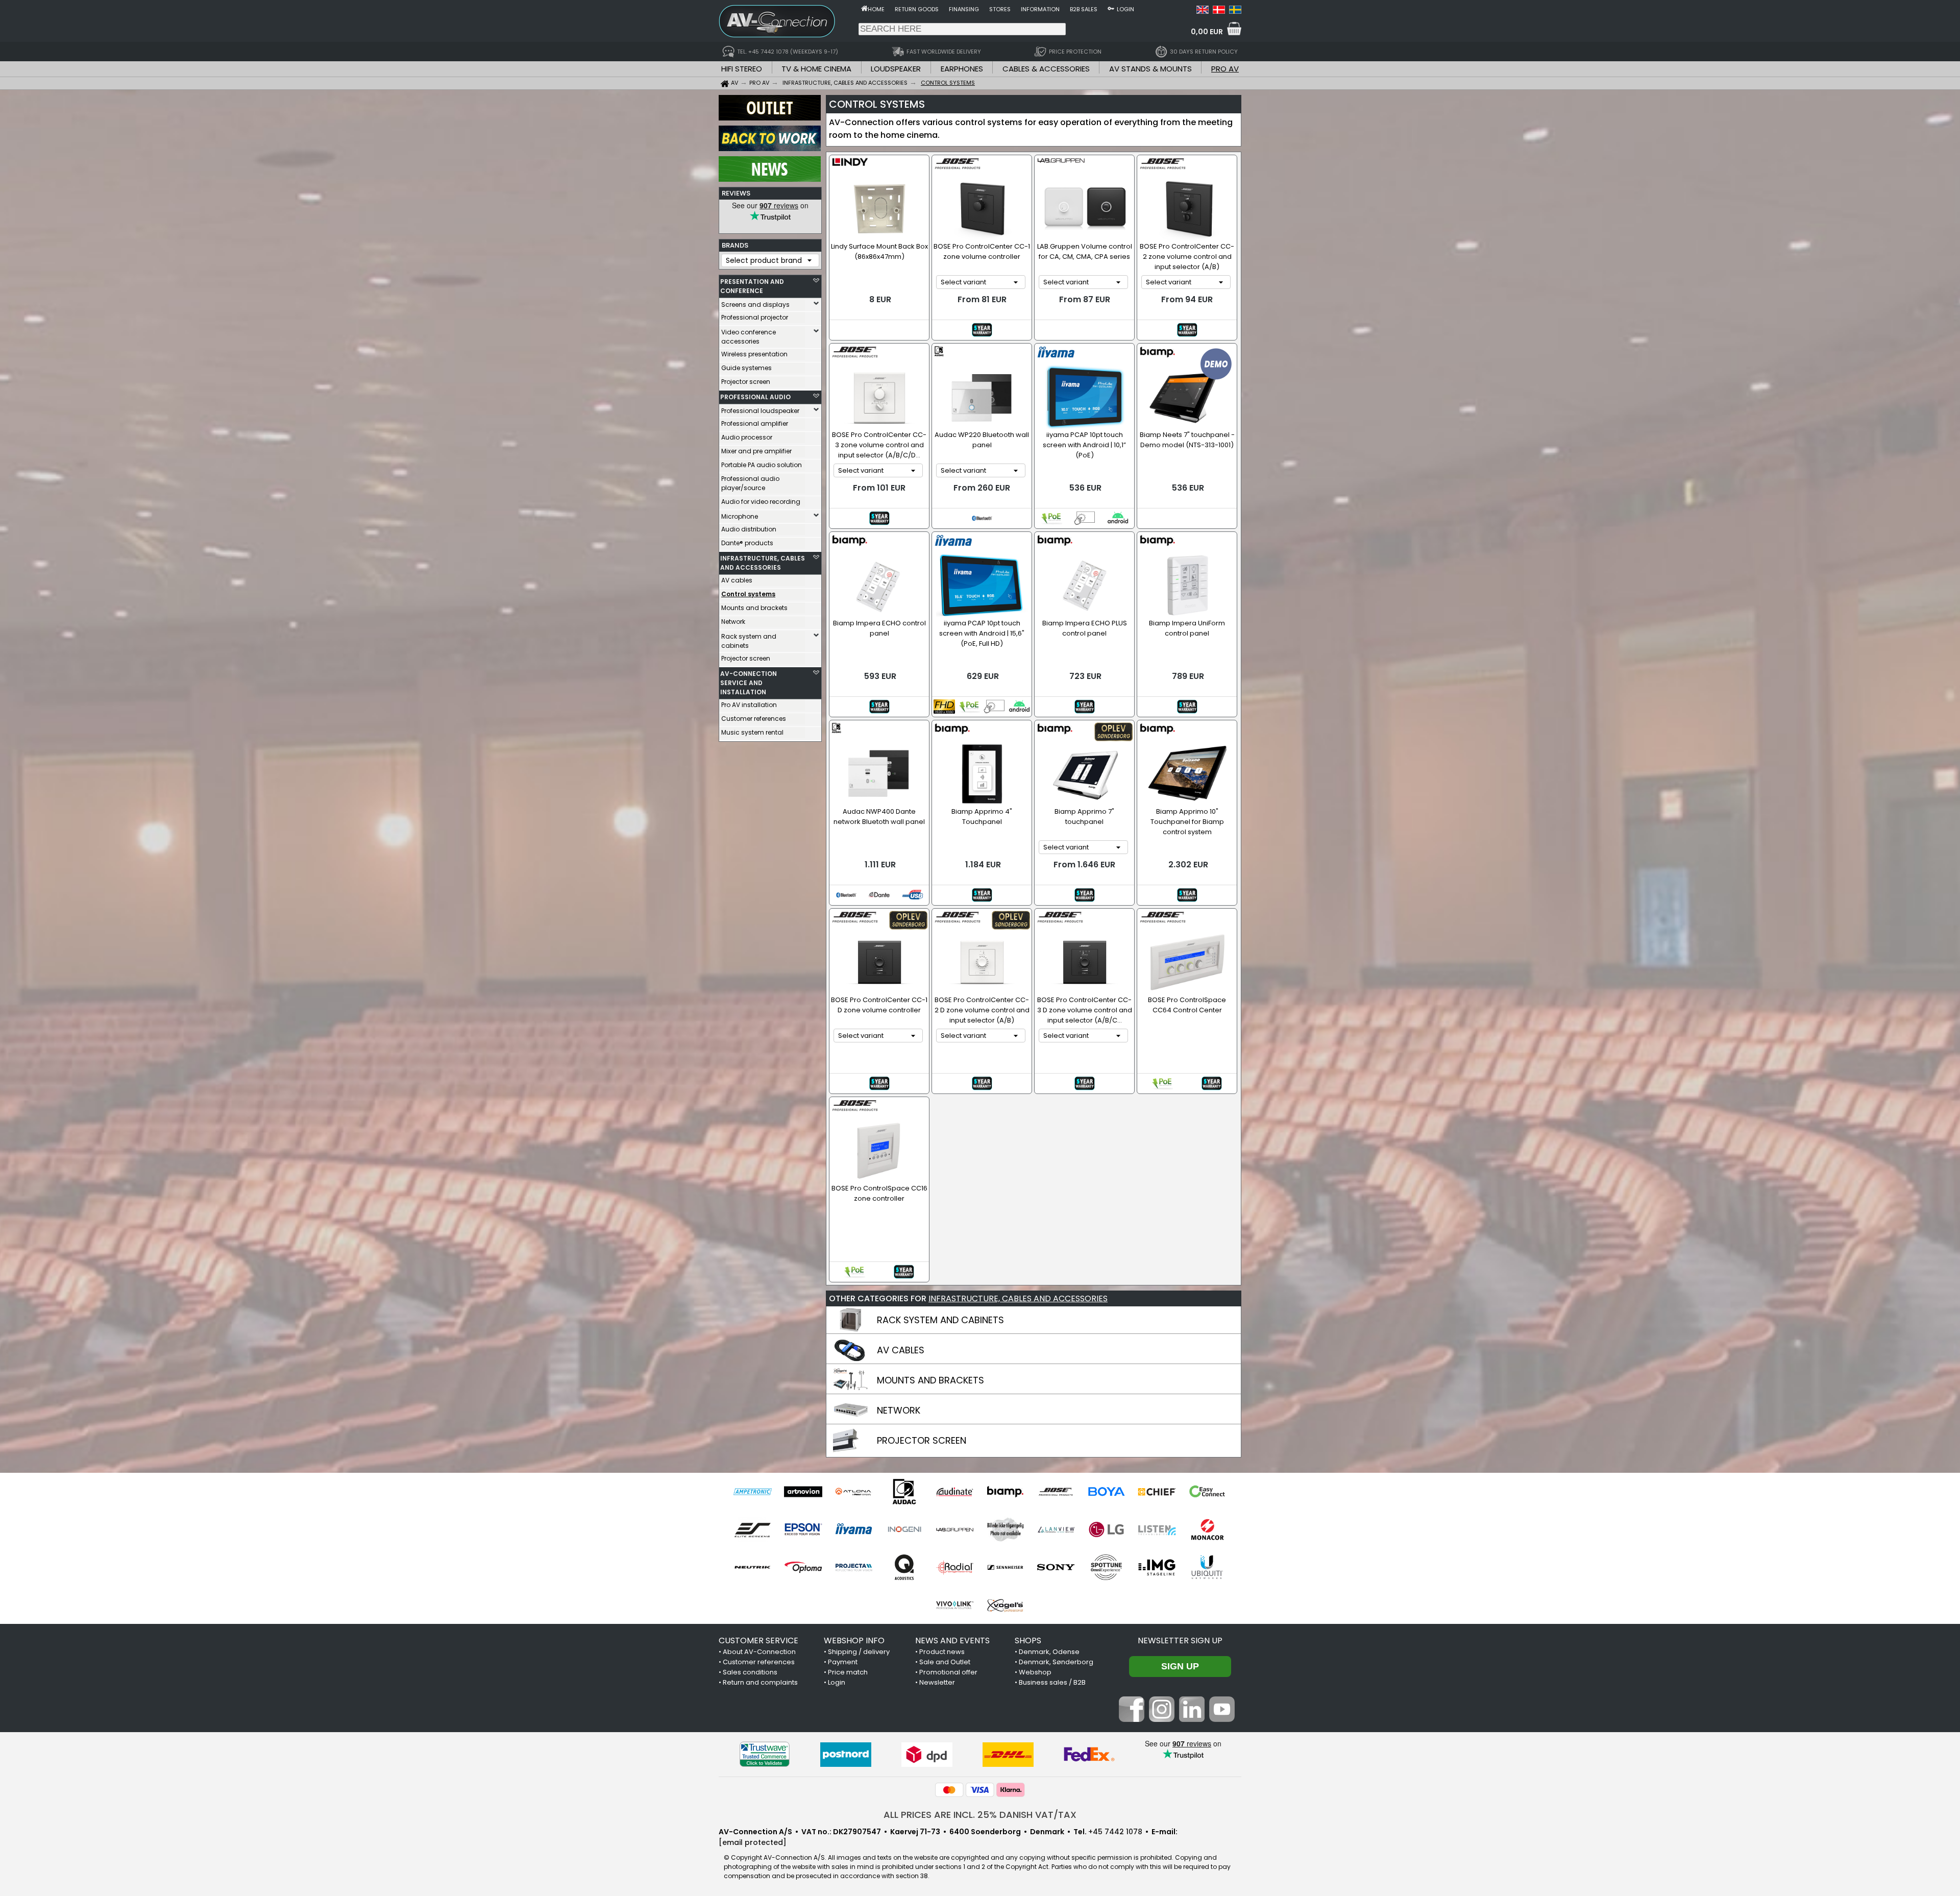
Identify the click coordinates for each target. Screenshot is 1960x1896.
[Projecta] (854, 1567)
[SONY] (1056, 1567)
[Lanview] (1056, 1529)
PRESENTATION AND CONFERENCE (752, 286)
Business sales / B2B (1052, 1682)
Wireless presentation (754, 354)
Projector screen (746, 382)
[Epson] (803, 1529)
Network (733, 622)
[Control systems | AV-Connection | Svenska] (1235, 11)
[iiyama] (854, 1529)
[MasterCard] (949, 1790)
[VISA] (980, 1790)
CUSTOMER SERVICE (758, 1640)
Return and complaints (760, 1682)
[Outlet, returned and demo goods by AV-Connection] (770, 118)
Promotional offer (948, 1672)
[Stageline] (1157, 1567)
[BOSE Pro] (1056, 1492)
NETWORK (899, 1410)
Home (876, 9)
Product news (942, 1652)
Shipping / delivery (859, 1652)
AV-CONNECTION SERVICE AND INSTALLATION (749, 683)
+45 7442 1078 (1115, 1832)
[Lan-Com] (1005, 1529)
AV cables (737, 580)
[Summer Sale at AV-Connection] (770, 149)
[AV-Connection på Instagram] (1162, 1719)
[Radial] (955, 1567)
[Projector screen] (851, 1450)
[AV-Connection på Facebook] (1132, 1719)
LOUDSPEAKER (896, 69)
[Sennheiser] (1005, 1567)
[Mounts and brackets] (851, 1390)
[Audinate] (955, 1492)
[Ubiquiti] (1207, 1567)
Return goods (917, 9)
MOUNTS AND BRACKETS (930, 1380)
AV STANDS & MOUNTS (1150, 69)
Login (1125, 9)
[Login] (1111, 8)
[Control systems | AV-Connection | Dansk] (1219, 11)
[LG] (1106, 1529)
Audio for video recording (761, 502)
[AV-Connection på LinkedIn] (1192, 1719)
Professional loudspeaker (760, 411)
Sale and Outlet (945, 1662)
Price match (848, 1672)
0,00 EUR (1207, 32)
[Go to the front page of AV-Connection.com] (864, 8)
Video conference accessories (749, 337)
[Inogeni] (904, 1529)
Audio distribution (749, 529)
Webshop (1035, 1672)
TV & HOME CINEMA (816, 69)
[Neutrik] (753, 1567)
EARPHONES (962, 69)
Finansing (964, 9)
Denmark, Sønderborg (1056, 1662)
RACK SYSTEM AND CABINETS (940, 1320)
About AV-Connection (759, 1652)
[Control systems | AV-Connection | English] (1203, 11)
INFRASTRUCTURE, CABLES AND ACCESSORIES (763, 563)
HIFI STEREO (742, 69)
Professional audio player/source (750, 483)
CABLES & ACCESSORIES (1046, 69)
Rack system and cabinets (749, 641)
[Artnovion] (803, 1492)
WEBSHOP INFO (854, 1640)
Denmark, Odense (1049, 1652)
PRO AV (1225, 69)
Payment (843, 1662)
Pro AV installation (749, 705)
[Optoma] (803, 1567)
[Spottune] (1106, 1567)
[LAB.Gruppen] (955, 1529)
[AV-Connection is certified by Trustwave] (765, 1754)
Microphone (740, 516)
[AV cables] (851, 1359)
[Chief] (1157, 1492)
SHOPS (1028, 1640)
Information (1040, 9)
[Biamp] (1005, 1492)
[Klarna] (1011, 1790)
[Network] (851, 1420)
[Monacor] (1207, 1529)
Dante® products (747, 543)
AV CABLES (901, 1350)
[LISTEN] (1157, 1529)
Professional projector (755, 317)
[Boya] (1106, 1492)
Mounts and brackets (754, 608)
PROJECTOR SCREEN (922, 1440)
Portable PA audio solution (762, 465)
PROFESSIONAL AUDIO (755, 397)
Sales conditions (750, 1672)
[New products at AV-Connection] (770, 179)
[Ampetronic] (753, 1492)
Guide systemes (746, 368)
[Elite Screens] (753, 1529)
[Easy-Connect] (1207, 1492)
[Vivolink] (955, 1605)
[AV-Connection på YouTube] (1222, 1719)
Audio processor (747, 437)
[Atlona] (854, 1492)
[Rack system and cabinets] (851, 1329)
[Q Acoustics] (904, 1567)
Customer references (754, 719)
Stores (1000, 9)
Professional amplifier (755, 423)
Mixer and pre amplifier (756, 451)
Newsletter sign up (1180, 1640)
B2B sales (1084, 9)
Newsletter (937, 1682)
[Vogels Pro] (1005, 1605)
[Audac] (904, 1492)
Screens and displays (755, 305)
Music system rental (752, 732)
